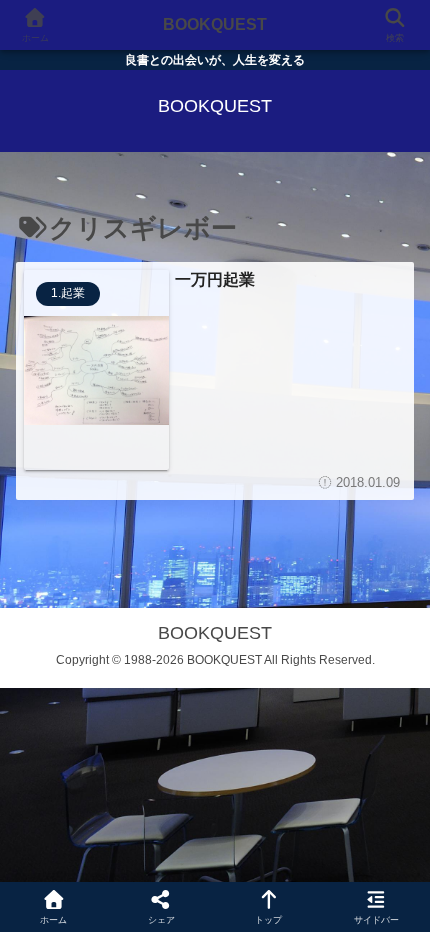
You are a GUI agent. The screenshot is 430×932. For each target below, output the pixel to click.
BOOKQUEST (215, 24)
